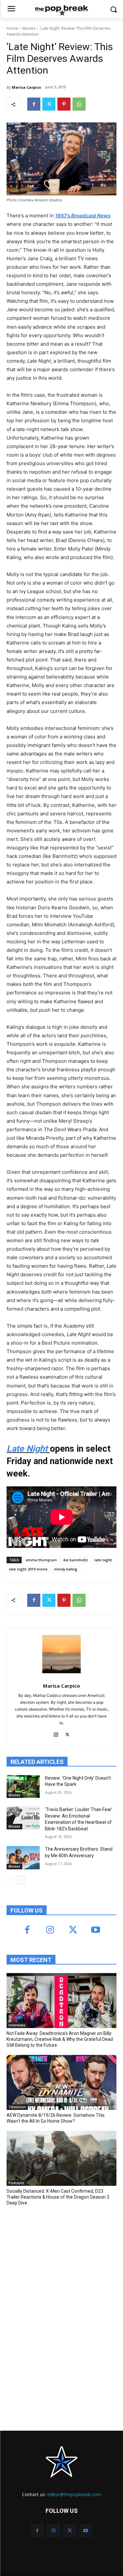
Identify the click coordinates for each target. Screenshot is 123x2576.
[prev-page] (11, 1880)
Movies (29, 28)
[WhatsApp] (79, 104)
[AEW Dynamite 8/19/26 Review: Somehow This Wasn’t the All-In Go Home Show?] (61, 2082)
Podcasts (16, 2183)
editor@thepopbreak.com (74, 2494)
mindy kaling (66, 1569)
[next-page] (21, 1880)
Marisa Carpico (26, 87)
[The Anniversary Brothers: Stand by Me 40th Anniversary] (23, 1858)
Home (12, 28)
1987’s (83, 216)
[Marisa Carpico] (61, 1654)
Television (17, 2107)
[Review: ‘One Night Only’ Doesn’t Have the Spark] (23, 1787)
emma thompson (41, 1560)
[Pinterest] (64, 104)
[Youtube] (96, 1930)
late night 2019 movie (28, 1569)
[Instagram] (56, 1733)
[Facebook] (34, 104)
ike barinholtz (76, 1560)
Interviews (17, 2025)
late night (103, 1560)
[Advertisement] (56, 2259)
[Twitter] (49, 104)
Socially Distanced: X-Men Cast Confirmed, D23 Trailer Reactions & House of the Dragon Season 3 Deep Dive (58, 2197)
